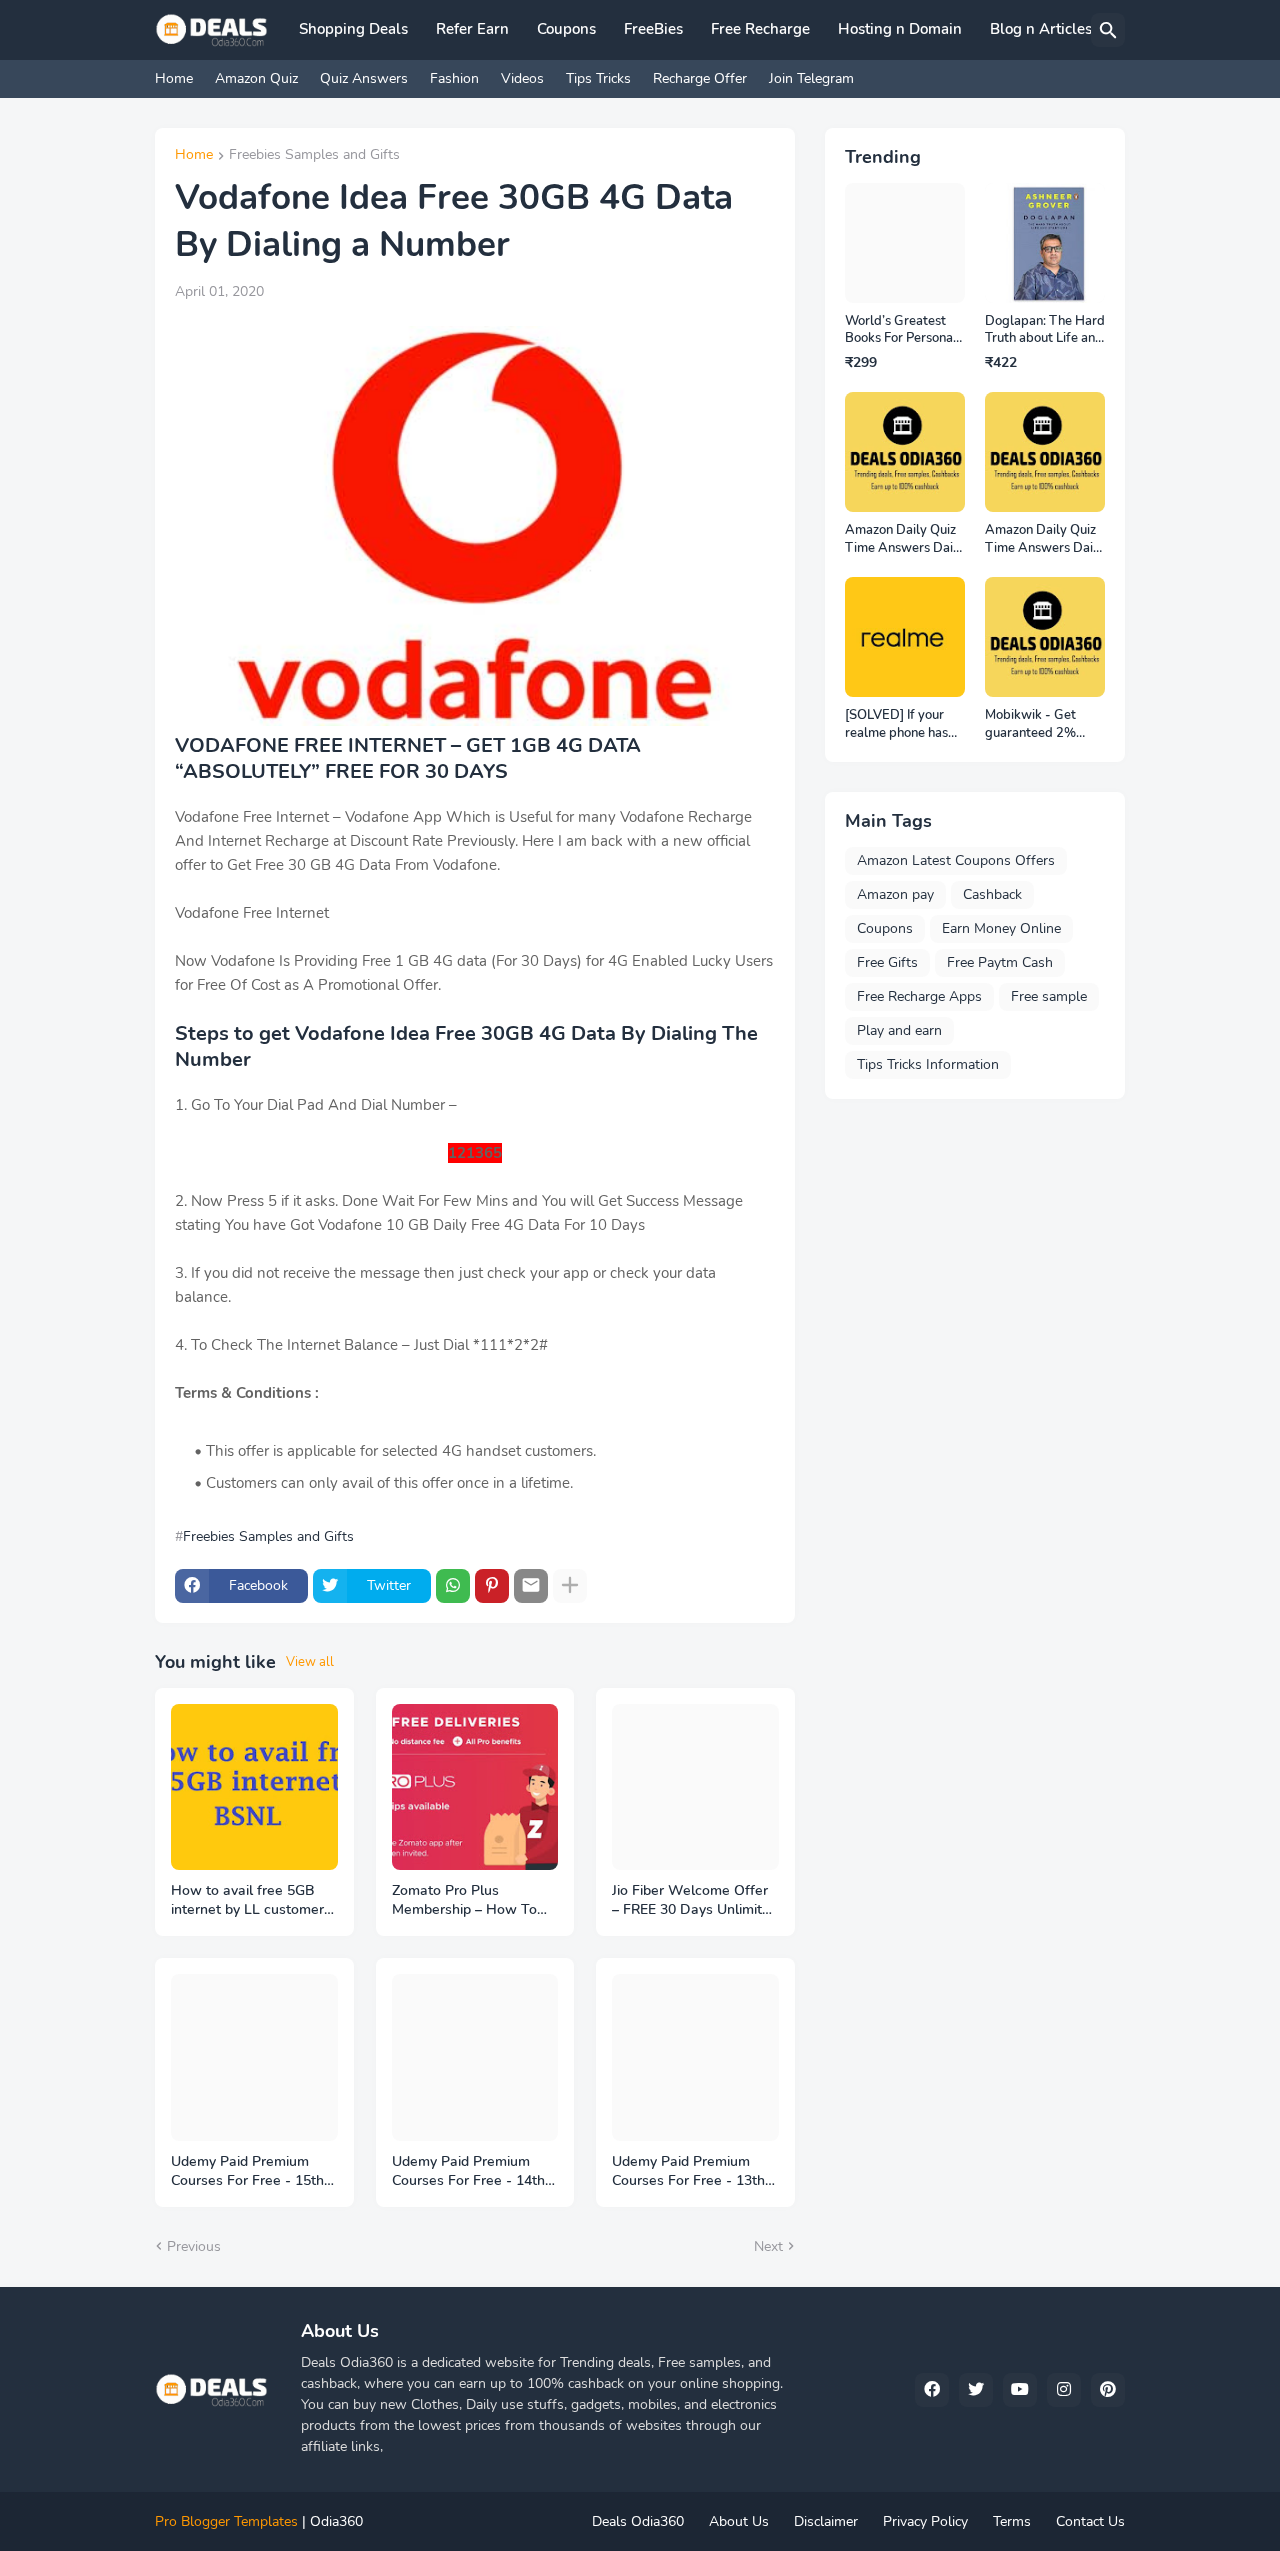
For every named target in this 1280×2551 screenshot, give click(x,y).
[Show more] (570, 1586)
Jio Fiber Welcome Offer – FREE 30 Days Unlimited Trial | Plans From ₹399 (695, 1901)
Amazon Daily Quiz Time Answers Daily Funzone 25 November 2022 (1044, 539)
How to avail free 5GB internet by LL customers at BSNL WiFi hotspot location (251, 1901)
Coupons (566, 29)
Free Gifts (887, 962)
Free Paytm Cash (1000, 962)
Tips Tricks (598, 78)
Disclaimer (826, 2521)
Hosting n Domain (900, 29)
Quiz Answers (364, 78)
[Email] (531, 1586)
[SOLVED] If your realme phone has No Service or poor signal (899, 724)
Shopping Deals (353, 29)
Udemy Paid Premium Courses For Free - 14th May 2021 (468, 2172)
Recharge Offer (700, 78)
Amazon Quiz (256, 78)
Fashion (454, 78)
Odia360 (336, 2521)
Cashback (992, 894)
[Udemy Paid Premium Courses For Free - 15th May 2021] (254, 2057)
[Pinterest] (492, 1586)
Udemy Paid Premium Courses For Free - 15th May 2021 (247, 2172)
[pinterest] (1108, 2390)
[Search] (1108, 30)
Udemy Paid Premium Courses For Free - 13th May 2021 (688, 2172)
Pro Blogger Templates (226, 2521)
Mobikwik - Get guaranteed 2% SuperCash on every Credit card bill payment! (1043, 724)
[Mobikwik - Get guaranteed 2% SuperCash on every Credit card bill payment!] (1045, 637)
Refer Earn (472, 29)
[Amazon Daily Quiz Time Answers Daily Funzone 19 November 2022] (905, 452)
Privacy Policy (925, 2521)
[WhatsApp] (453, 1586)
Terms (1012, 2521)
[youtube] (1020, 2390)
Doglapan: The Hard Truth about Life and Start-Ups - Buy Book (1045, 330)
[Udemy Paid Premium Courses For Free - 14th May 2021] (475, 2057)
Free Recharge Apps (919, 996)
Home (174, 78)
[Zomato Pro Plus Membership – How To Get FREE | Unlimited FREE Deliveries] (475, 1787)
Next (768, 2246)
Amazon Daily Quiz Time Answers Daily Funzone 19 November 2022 (904, 539)
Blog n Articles (1041, 29)
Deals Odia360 (638, 2521)
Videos (522, 78)
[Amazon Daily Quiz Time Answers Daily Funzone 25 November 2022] (1045, 452)
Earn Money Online (1001, 928)
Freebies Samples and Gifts (314, 156)
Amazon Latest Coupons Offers (956, 860)
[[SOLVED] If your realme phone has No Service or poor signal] (905, 637)
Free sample (1049, 996)
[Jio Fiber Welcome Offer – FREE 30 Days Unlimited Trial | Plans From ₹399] (695, 1787)
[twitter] (976, 2390)
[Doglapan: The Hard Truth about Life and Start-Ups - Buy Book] (1045, 243)
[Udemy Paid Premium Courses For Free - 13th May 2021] (695, 2057)
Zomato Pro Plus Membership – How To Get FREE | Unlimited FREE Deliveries (464, 1901)
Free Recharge (760, 29)
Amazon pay (895, 894)
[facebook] (932, 2390)
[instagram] (1064, 2390)
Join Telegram (811, 78)
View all (310, 1662)
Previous (194, 2246)
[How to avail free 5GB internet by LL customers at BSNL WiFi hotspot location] (254, 1787)
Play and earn (899, 1030)
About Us (739, 2521)
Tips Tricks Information (928, 1064)
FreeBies (653, 29)
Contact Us (1090, 2521)
